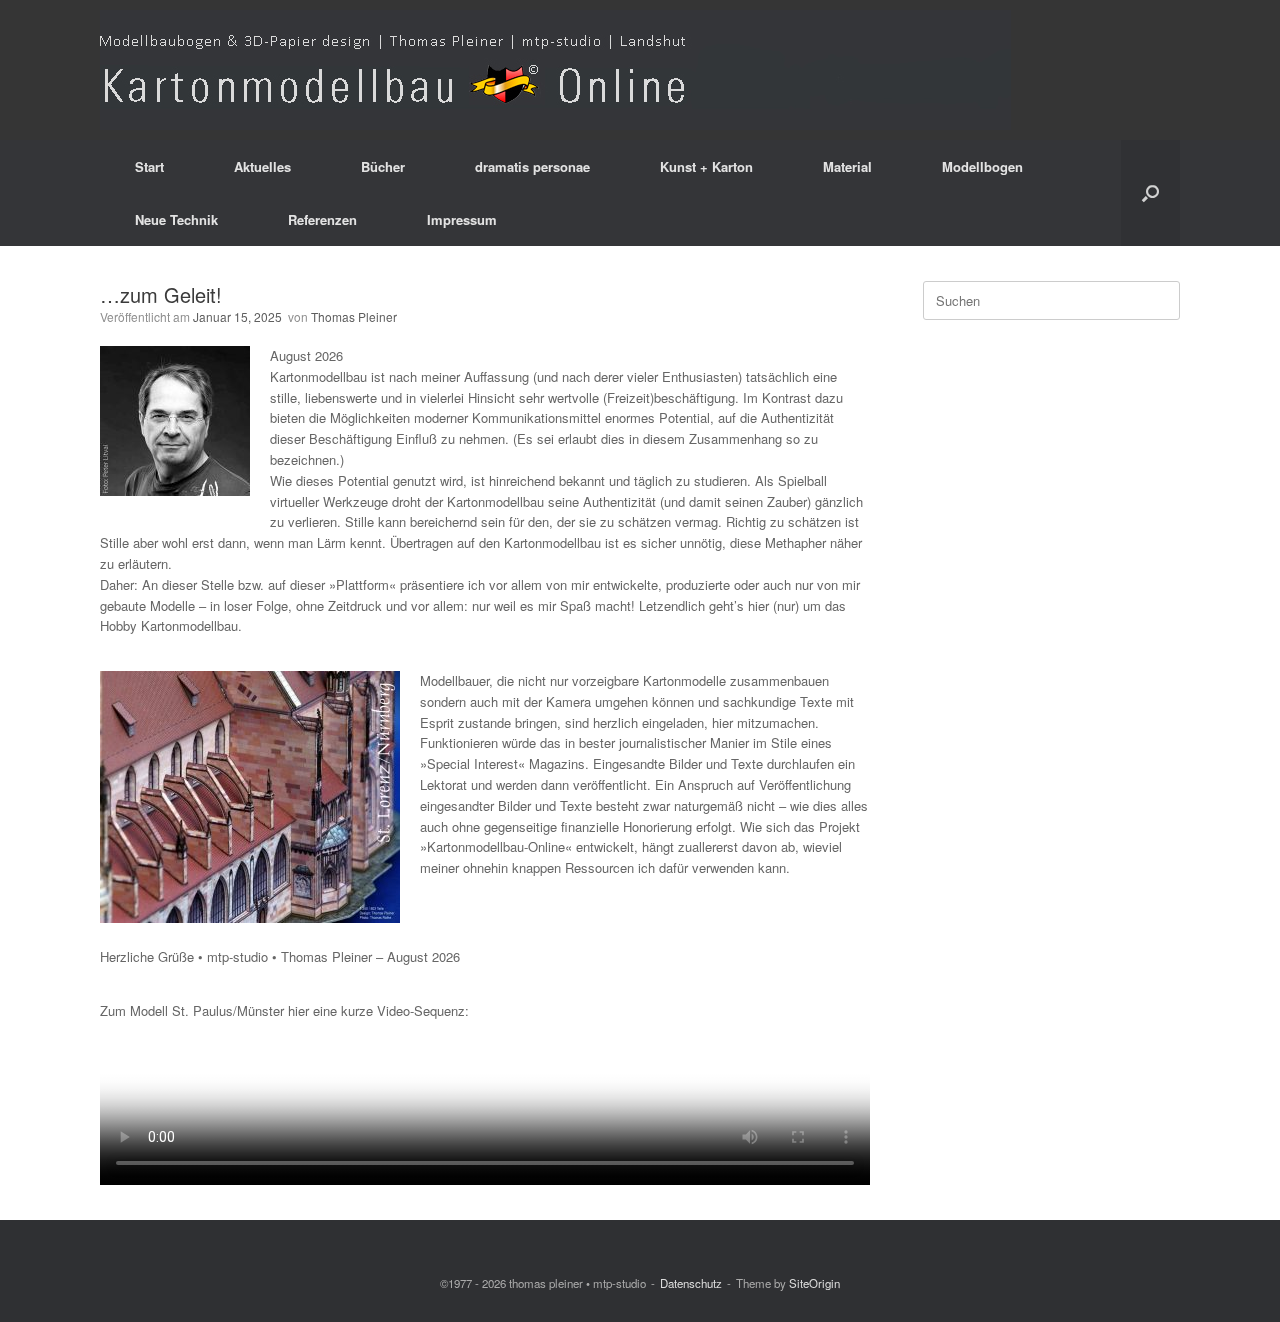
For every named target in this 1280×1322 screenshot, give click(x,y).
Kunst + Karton (706, 166)
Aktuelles (262, 166)
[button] (1150, 193)
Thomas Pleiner (354, 316)
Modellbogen (982, 166)
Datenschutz (691, 1283)
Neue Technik (176, 219)
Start (149, 166)
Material (847, 166)
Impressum (462, 219)
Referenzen (322, 219)
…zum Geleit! (161, 294)
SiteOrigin (814, 1283)
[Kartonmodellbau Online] (555, 70)
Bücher (383, 166)
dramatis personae (532, 166)
